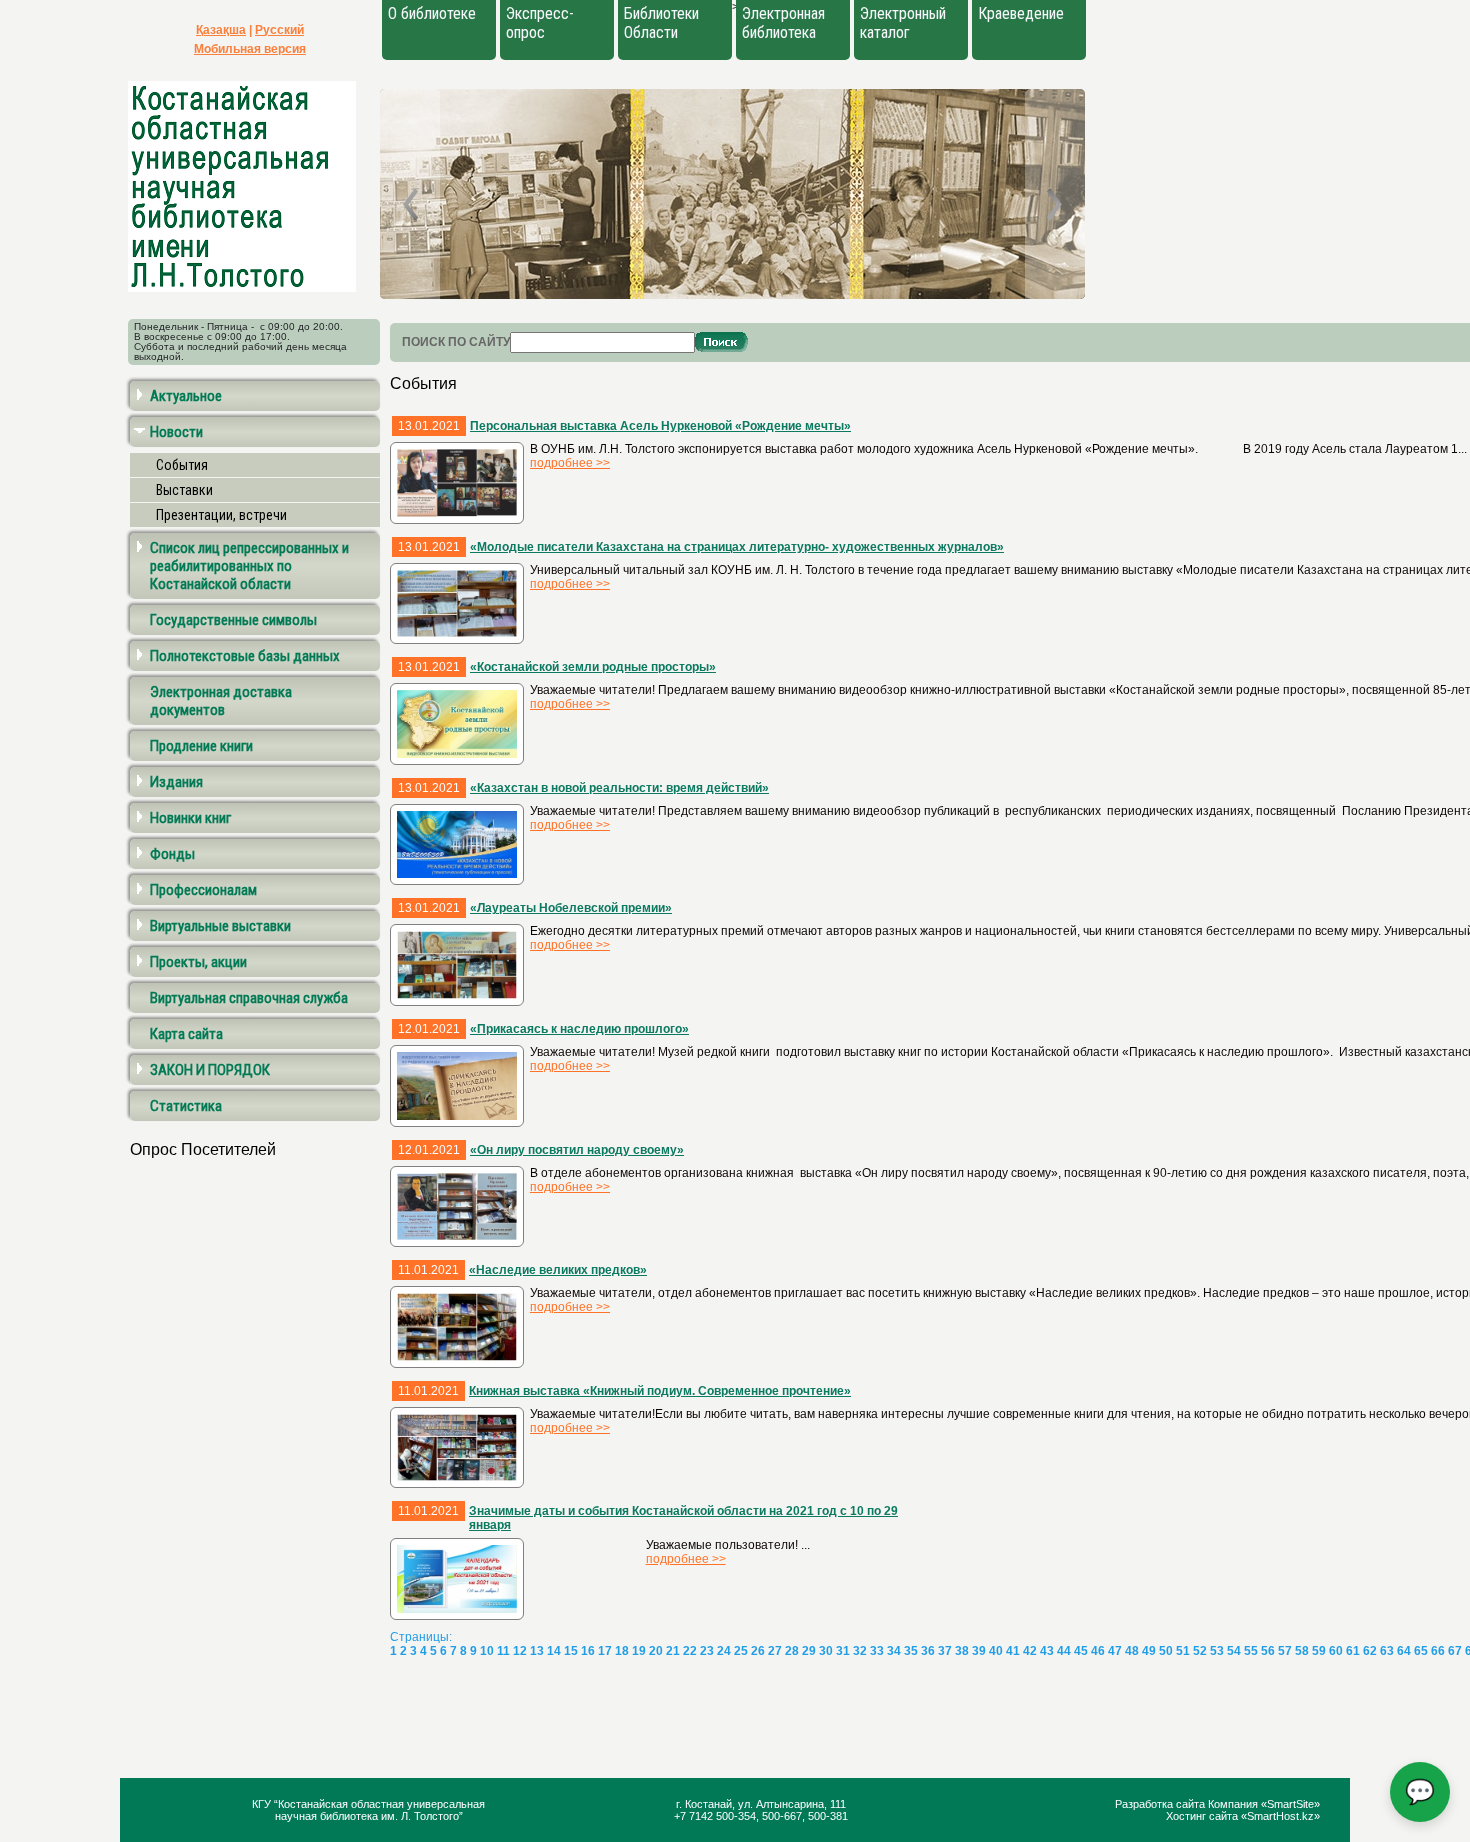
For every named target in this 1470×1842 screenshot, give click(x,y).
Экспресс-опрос (540, 23)
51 (1183, 1651)
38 (962, 1651)
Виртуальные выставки (220, 926)
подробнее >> (570, 463)
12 (520, 1651)
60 (1336, 1651)
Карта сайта (186, 1034)
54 (1234, 1651)
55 (1251, 1651)
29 (809, 1651)
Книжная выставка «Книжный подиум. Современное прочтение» (660, 1391)
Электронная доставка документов (221, 701)
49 (1149, 1651)
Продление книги (201, 746)
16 (588, 1651)
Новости (176, 432)
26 (758, 1651)
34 (894, 1651)
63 (1387, 1651)
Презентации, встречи (221, 515)
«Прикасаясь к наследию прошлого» (579, 1029)
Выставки (184, 490)
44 (1064, 1651)
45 (1081, 1651)
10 (487, 1651)
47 (1115, 1651)
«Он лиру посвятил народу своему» (577, 1150)
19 (639, 1651)
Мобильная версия (250, 49)
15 (571, 1651)
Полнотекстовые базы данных (245, 656)
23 (707, 1651)
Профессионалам (203, 890)
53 (1217, 1651)
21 (673, 1651)
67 (1455, 1651)
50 (1166, 1651)
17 (605, 1651)
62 (1370, 1651)
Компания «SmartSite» (1264, 1804)
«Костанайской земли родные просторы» (593, 667)
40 (996, 1651)
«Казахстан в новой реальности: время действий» (619, 788)
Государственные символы (233, 620)
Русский (279, 30)
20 (656, 1651)
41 (1013, 1651)
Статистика (186, 1106)
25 (741, 1651)
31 (843, 1651)
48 (1132, 1651)
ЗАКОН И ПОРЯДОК (210, 1070)
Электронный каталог (903, 23)
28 (792, 1651)
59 (1319, 1651)
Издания (176, 782)
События (182, 465)
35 (911, 1651)
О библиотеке (432, 13)
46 (1098, 1651)
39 (979, 1651)
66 (1438, 1651)
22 (690, 1651)
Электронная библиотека (783, 23)
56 (1268, 1651)
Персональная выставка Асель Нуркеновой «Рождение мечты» (660, 426)
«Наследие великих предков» (558, 1270)
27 (775, 1651)
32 (860, 1651)
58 (1302, 1651)
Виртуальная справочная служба (249, 998)
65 (1421, 1651)
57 (1285, 1651)
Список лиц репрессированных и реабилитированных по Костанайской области (249, 566)
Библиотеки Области (661, 23)
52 (1200, 1651)
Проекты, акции (198, 962)
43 (1047, 1651)
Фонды (172, 854)
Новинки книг (190, 818)
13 (537, 1651)
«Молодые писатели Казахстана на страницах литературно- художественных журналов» (737, 547)
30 (826, 1651)
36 (928, 1651)
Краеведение (1021, 13)
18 (622, 1651)
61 (1353, 1651)
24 (724, 1651)
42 (1030, 1651)
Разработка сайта (1161, 1804)
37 (945, 1651)
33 (877, 1651)
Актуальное (186, 396)
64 (1404, 1651)
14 (554, 1651)
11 (503, 1651)
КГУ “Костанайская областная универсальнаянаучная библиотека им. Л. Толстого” (368, 1810)
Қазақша (221, 30)
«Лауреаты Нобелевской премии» (571, 908)
